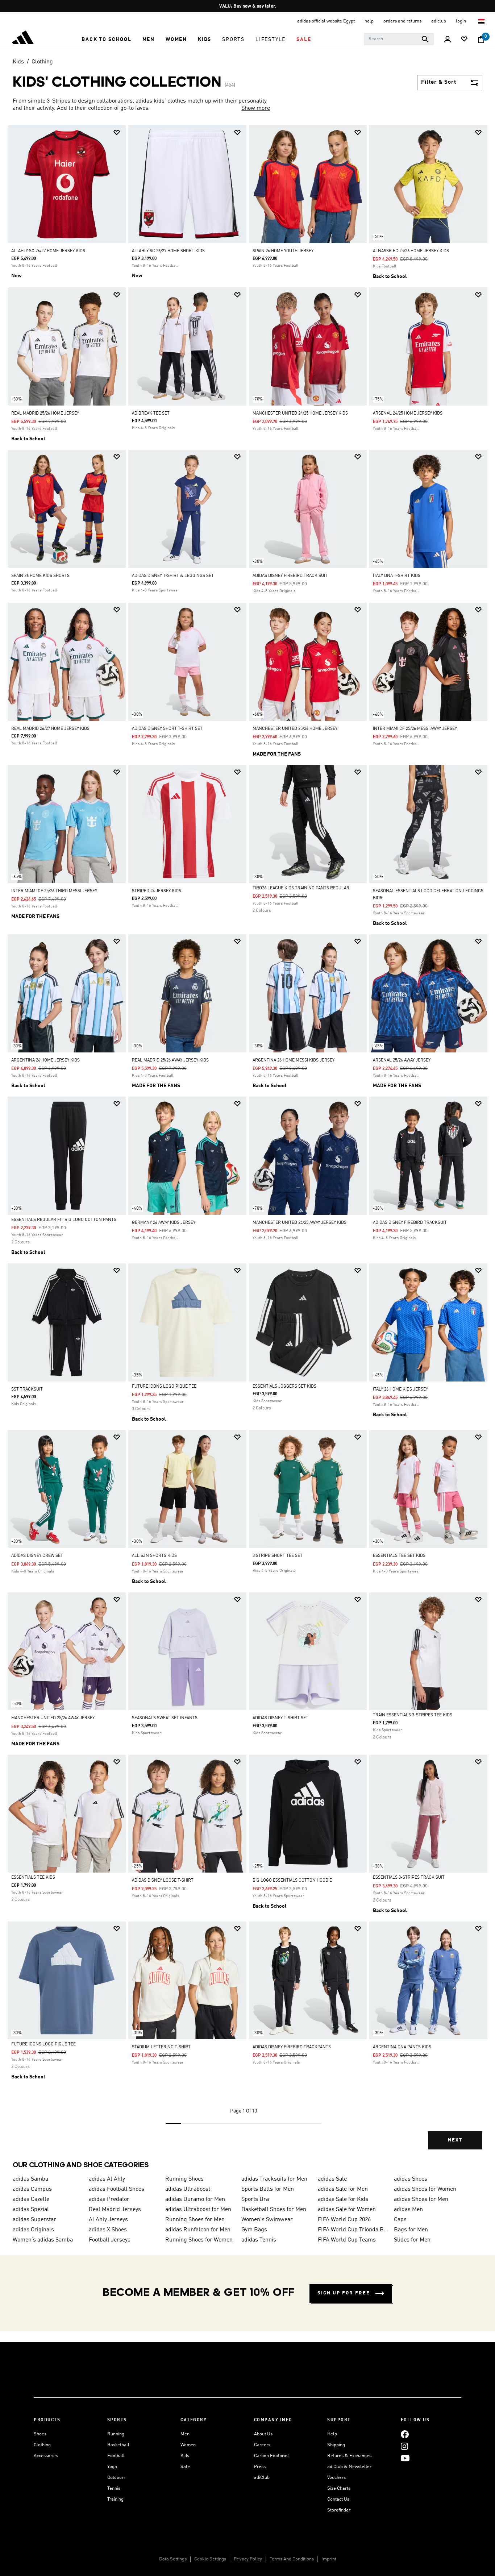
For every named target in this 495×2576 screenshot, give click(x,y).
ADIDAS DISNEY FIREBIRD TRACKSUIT (410, 1223)
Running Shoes (184, 2179)
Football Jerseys (110, 2240)
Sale (185, 2467)
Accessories (46, 2456)
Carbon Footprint (271, 2456)
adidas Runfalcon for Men (198, 2230)
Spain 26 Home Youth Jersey (283, 251)
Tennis (114, 2488)
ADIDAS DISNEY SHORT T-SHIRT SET (167, 729)
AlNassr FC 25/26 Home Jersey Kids (411, 251)
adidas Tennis (259, 2240)
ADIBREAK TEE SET (151, 414)
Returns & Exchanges (349, 2456)
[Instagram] (404, 2446)
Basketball (118, 2445)
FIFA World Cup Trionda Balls (353, 2230)
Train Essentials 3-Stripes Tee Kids (413, 1715)
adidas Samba (30, 2179)
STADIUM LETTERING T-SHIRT (161, 2047)
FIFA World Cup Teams (347, 2240)
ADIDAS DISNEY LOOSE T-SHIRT (163, 1881)
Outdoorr (116, 2478)
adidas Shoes (411, 2179)
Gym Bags (254, 2230)
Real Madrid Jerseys (115, 2210)
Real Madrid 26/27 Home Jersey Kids (50, 729)
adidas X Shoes (108, 2230)
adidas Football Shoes (117, 2189)
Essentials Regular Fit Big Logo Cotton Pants (64, 1220)
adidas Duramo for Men (195, 2199)
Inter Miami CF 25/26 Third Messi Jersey (54, 891)
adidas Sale (332, 2179)
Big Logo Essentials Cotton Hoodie (292, 1881)
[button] (106, 40)
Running (116, 2434)
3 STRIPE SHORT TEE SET (278, 1556)
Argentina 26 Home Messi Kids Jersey (294, 1060)
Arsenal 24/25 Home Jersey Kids (408, 414)
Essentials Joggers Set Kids (284, 1387)
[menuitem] (106, 40)
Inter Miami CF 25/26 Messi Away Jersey (415, 729)
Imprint (329, 2559)
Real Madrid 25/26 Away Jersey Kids (170, 1060)
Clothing (42, 62)
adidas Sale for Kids (343, 2199)
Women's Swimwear (267, 2220)
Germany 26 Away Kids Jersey (164, 1223)
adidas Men (408, 2210)
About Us (263, 2434)
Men (185, 2434)
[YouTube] (405, 2458)
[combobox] (399, 39)
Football (116, 2456)
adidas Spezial (31, 2210)
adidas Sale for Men (343, 2189)
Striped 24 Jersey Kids (157, 891)
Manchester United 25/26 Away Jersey (53, 1718)
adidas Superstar (34, 2220)
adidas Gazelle (31, 2199)
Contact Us (338, 2499)
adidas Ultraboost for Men (198, 2210)
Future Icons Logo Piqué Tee (164, 1387)
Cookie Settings (210, 2559)
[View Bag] (481, 40)
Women (188, 2445)
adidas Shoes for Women (425, 2189)
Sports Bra (255, 2199)
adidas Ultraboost (188, 2189)
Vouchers (336, 2478)
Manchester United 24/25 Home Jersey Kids (300, 414)
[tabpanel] (247, 1143)
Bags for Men (411, 2230)
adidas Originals (33, 2230)
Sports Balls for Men (268, 2189)
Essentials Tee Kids (33, 1878)
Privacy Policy (248, 2559)
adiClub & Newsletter (349, 2467)
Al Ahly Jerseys (108, 2220)
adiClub (262, 2478)
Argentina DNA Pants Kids (402, 2047)
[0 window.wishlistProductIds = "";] (464, 40)
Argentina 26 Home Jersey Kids (45, 1060)
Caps (400, 2220)
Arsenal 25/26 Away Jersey (402, 1060)
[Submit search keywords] (425, 39)
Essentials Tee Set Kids (399, 1556)
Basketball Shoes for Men (274, 2210)
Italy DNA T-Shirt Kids (397, 576)
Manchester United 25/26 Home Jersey (295, 729)
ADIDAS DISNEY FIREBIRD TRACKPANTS (292, 2047)
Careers (262, 2445)
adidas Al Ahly (107, 2179)
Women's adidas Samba (43, 2240)
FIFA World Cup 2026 (344, 2220)
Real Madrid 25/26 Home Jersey (45, 414)
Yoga (112, 2467)
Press (260, 2467)
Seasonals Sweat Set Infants (165, 1718)
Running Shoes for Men (195, 2220)
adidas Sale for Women (347, 2210)
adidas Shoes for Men (421, 2199)
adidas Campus (32, 2189)
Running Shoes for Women (199, 2240)
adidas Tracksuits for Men (274, 2179)
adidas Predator (109, 2199)
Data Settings (173, 2559)
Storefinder (339, 2510)
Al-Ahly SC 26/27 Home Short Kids (168, 251)
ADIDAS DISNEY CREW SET (37, 1556)
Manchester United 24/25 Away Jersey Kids (300, 1223)
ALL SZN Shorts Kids (154, 1556)
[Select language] (482, 21)
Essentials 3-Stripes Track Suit (409, 1878)
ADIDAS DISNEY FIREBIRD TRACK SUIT (290, 576)
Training (115, 2499)
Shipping (336, 2445)
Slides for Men (412, 2240)
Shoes (40, 2434)
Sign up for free (344, 2293)
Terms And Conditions (292, 2559)
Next (455, 2140)
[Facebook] (405, 2434)
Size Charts (339, 2488)
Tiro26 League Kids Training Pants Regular (301, 888)
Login (461, 21)
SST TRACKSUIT (27, 1389)
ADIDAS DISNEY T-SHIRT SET (280, 1718)
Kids (18, 62)
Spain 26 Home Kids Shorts (40, 576)
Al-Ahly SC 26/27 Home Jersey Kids (48, 251)
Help (332, 2434)
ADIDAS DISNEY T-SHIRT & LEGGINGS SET (173, 576)
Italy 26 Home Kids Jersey (400, 1389)
